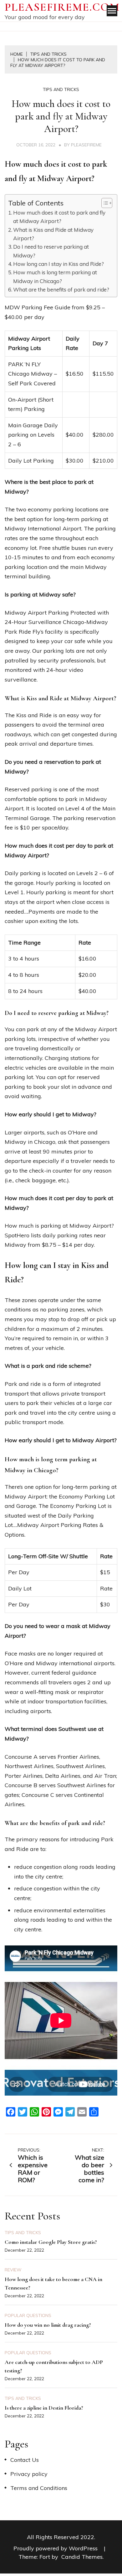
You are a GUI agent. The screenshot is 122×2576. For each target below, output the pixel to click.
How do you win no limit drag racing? (48, 2325)
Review (13, 2270)
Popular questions (28, 2315)
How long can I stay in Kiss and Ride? (58, 264)
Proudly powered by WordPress (56, 2548)
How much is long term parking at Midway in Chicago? (55, 276)
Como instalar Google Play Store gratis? (51, 2242)
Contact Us (25, 2460)
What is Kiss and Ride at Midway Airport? (53, 234)
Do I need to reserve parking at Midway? (51, 251)
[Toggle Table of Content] (104, 203)
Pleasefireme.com (62, 7)
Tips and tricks (61, 89)
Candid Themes (82, 2557)
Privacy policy (29, 2474)
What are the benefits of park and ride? (61, 289)
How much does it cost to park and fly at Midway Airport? (59, 217)
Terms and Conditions (39, 2488)
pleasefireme (86, 145)
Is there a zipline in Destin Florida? (44, 2408)
